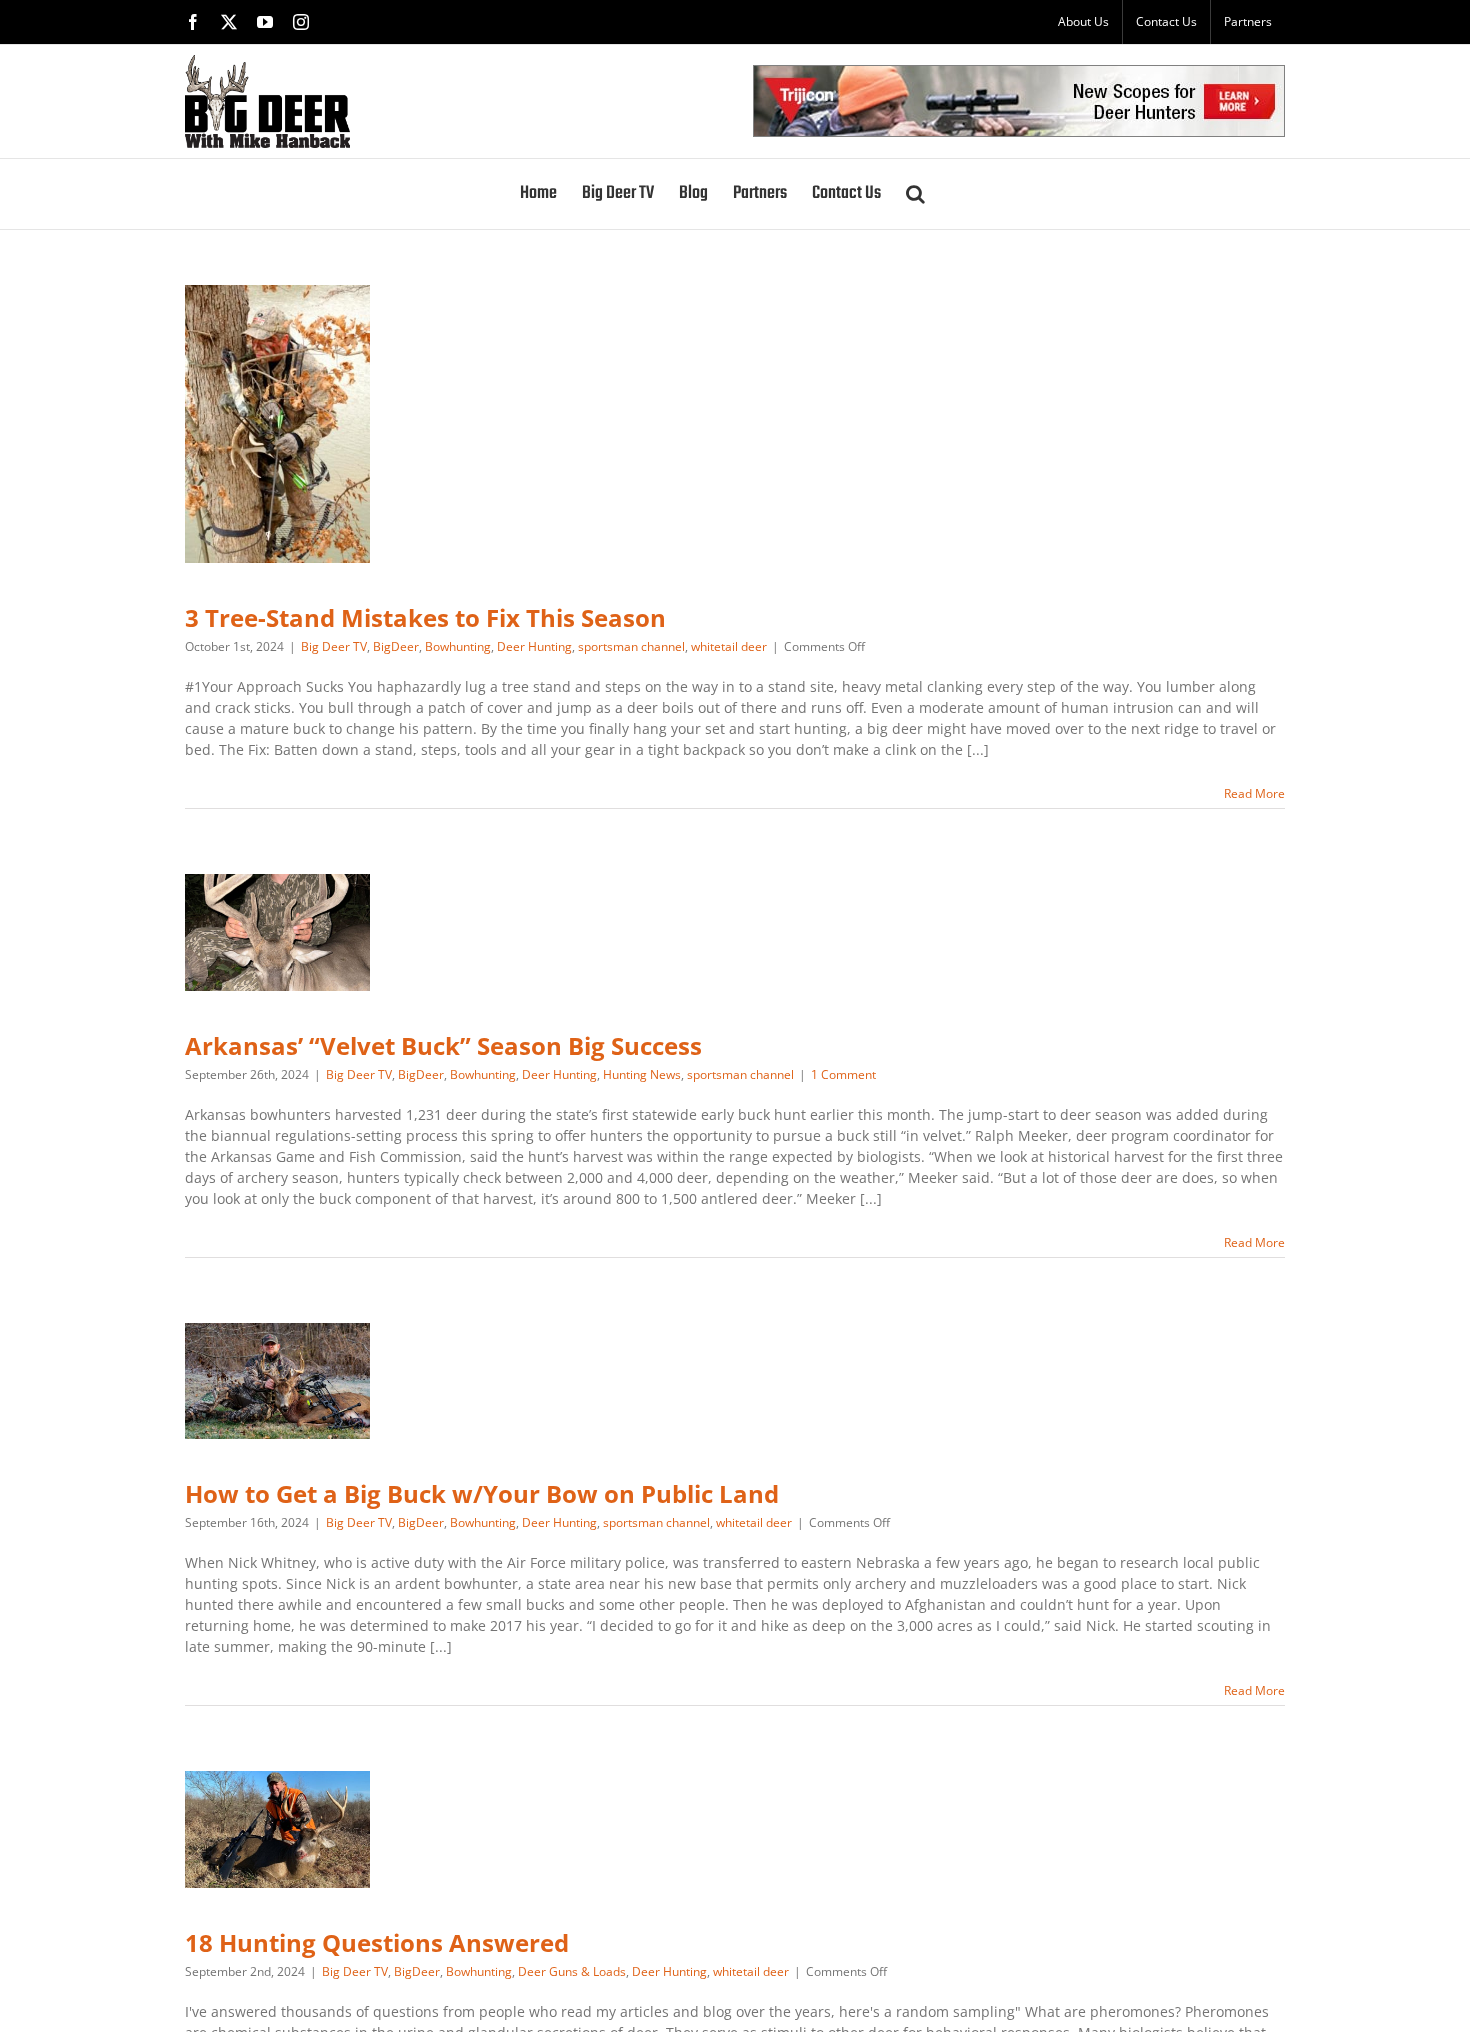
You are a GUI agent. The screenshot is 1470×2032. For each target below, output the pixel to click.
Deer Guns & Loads (572, 1971)
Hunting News (642, 1074)
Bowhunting (458, 646)
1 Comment (843, 1074)
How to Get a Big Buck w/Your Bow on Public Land (482, 1493)
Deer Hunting (534, 646)
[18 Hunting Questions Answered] (277, 1829)
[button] (915, 194)
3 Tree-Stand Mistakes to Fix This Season (425, 617)
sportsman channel (631, 646)
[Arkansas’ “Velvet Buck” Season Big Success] (277, 932)
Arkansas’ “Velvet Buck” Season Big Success (443, 1045)
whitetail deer (729, 646)
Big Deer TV (334, 646)
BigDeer (396, 646)
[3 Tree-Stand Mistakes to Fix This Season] (277, 424)
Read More (1254, 793)
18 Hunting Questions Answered (377, 1942)
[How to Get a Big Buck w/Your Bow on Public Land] (277, 1381)
